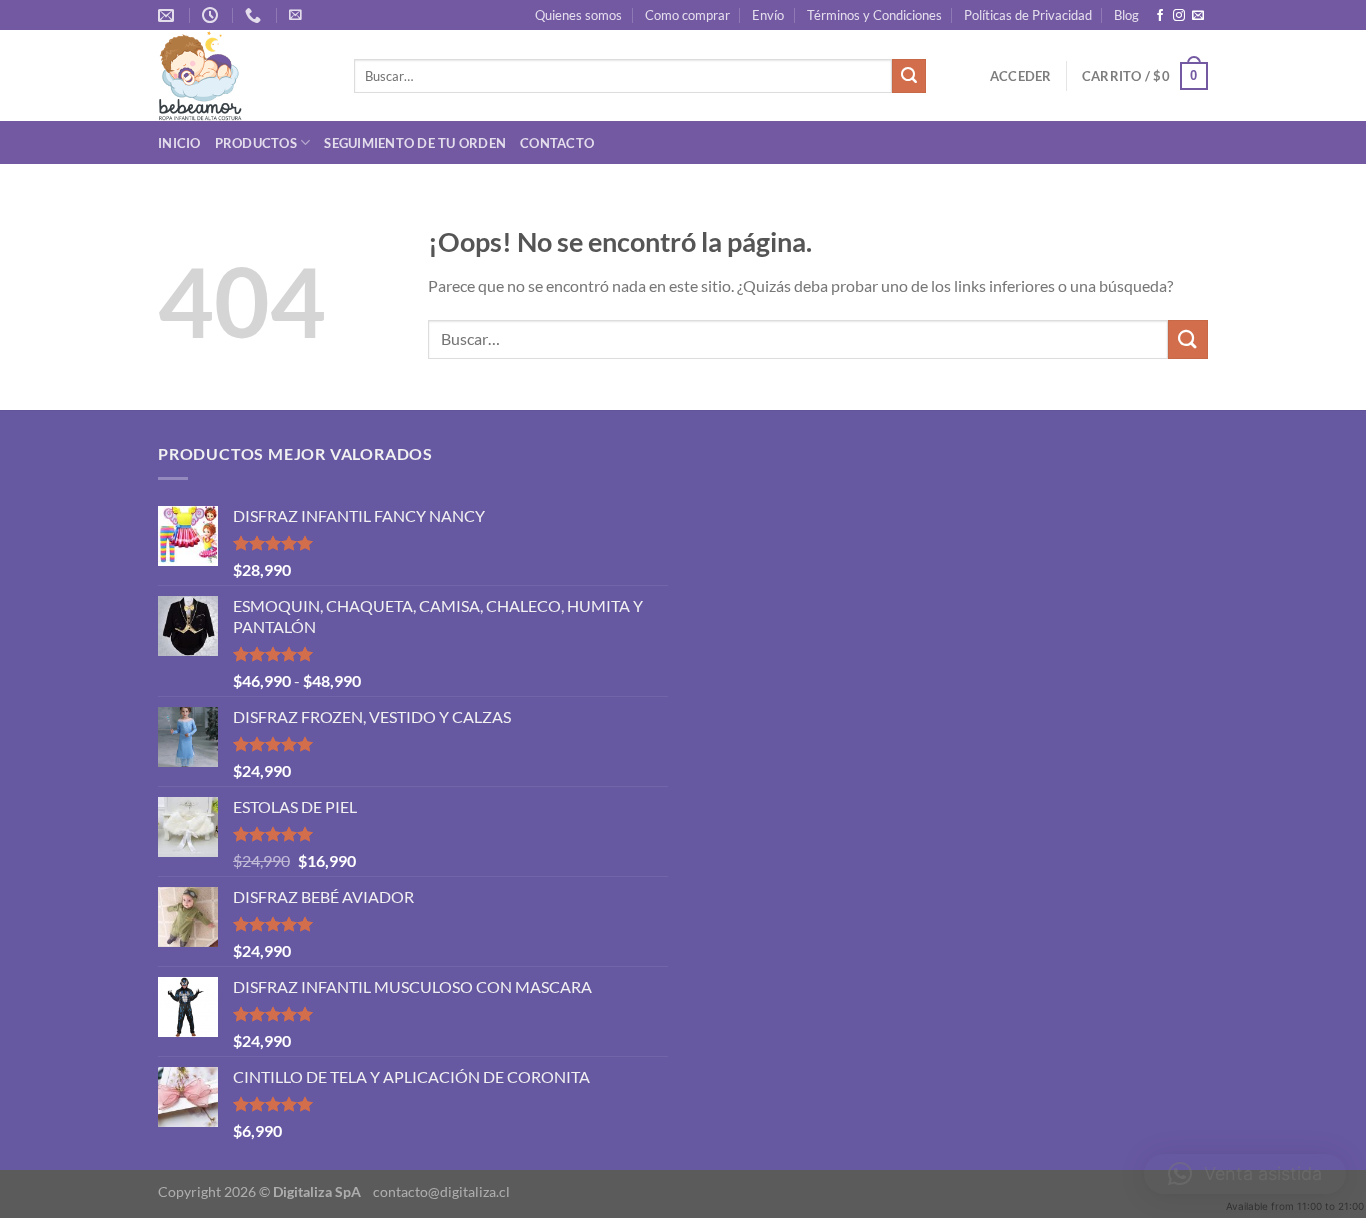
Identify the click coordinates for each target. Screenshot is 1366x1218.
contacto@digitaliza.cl (441, 1191)
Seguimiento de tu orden (415, 143)
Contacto (557, 143)
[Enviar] (909, 76)
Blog (1126, 15)
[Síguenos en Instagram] (1179, 16)
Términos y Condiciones (874, 15)
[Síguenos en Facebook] (1160, 16)
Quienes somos (578, 15)
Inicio (179, 143)
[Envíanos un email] (1198, 16)
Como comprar (687, 15)
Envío (768, 15)
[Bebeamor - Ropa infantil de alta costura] (241, 75)
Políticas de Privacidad (1028, 15)
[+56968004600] (255, 15)
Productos (256, 143)
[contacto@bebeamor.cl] (168, 15)
